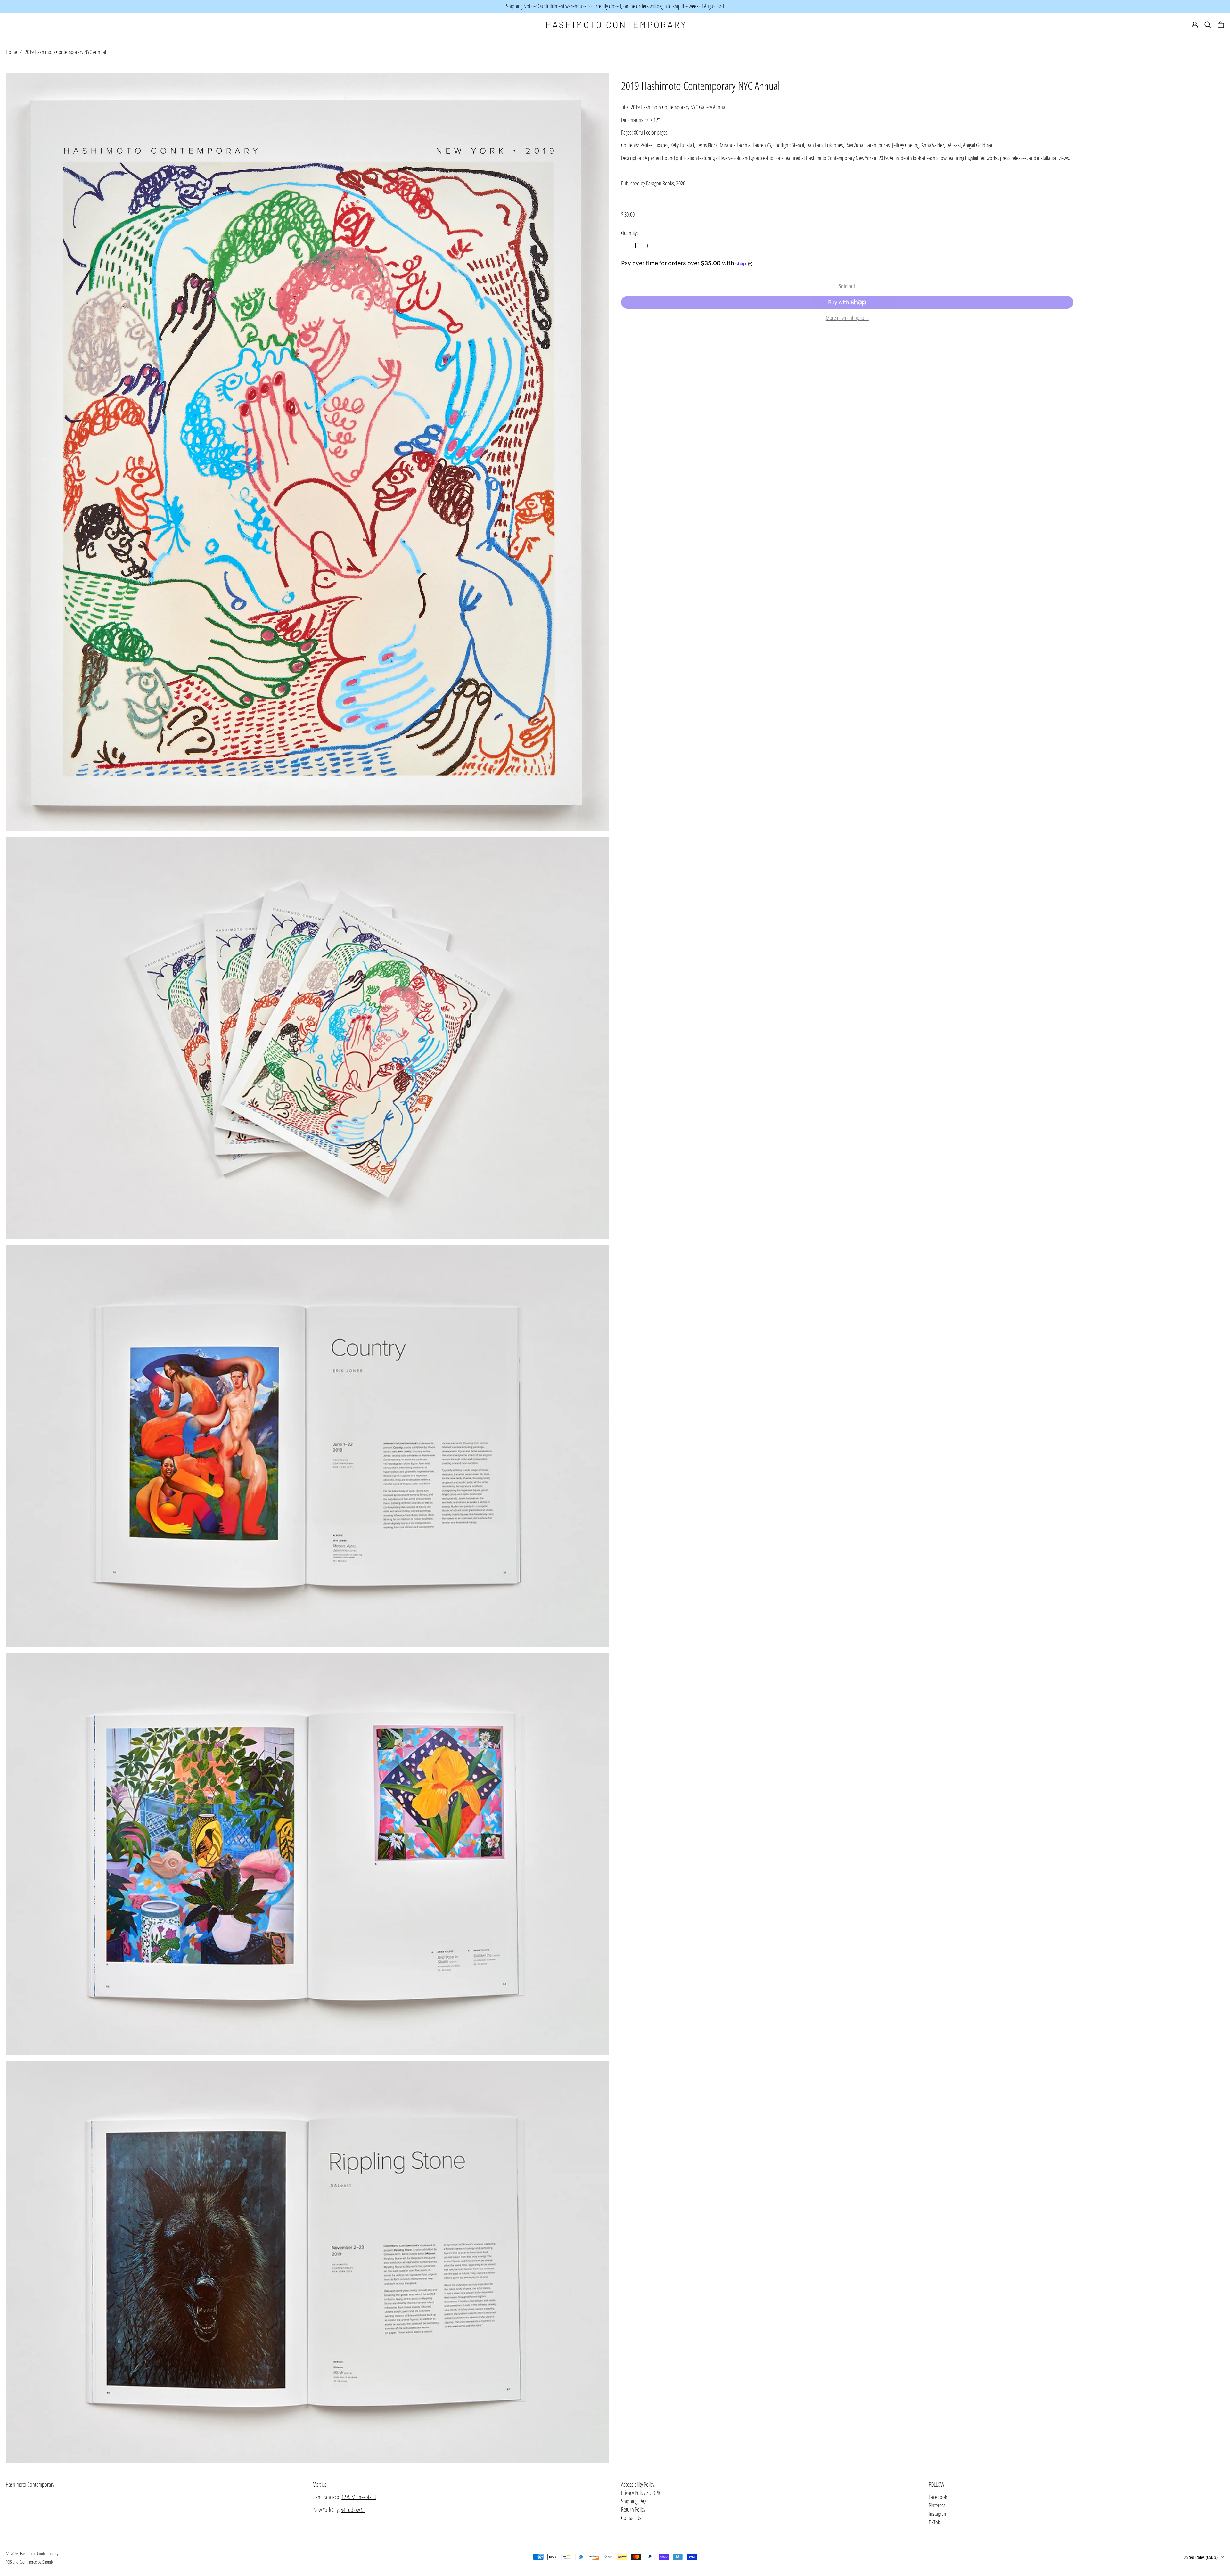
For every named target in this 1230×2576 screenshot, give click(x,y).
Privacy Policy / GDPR (641, 2493)
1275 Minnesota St (359, 2497)
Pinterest (937, 2506)
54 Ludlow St (353, 2510)
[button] (1221, 25)
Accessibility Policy (638, 2484)
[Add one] (648, 246)
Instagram (938, 2514)
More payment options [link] (847, 318)
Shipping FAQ (633, 2501)
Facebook (938, 2497)
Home (11, 52)
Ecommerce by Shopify (36, 2562)
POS (9, 2562)
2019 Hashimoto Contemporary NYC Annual (65, 52)
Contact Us (631, 2518)
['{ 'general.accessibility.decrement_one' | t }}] (623, 246)
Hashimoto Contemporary (30, 2484)
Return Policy (633, 2509)
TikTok (934, 2523)
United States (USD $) (1201, 2557)
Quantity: (630, 233)
